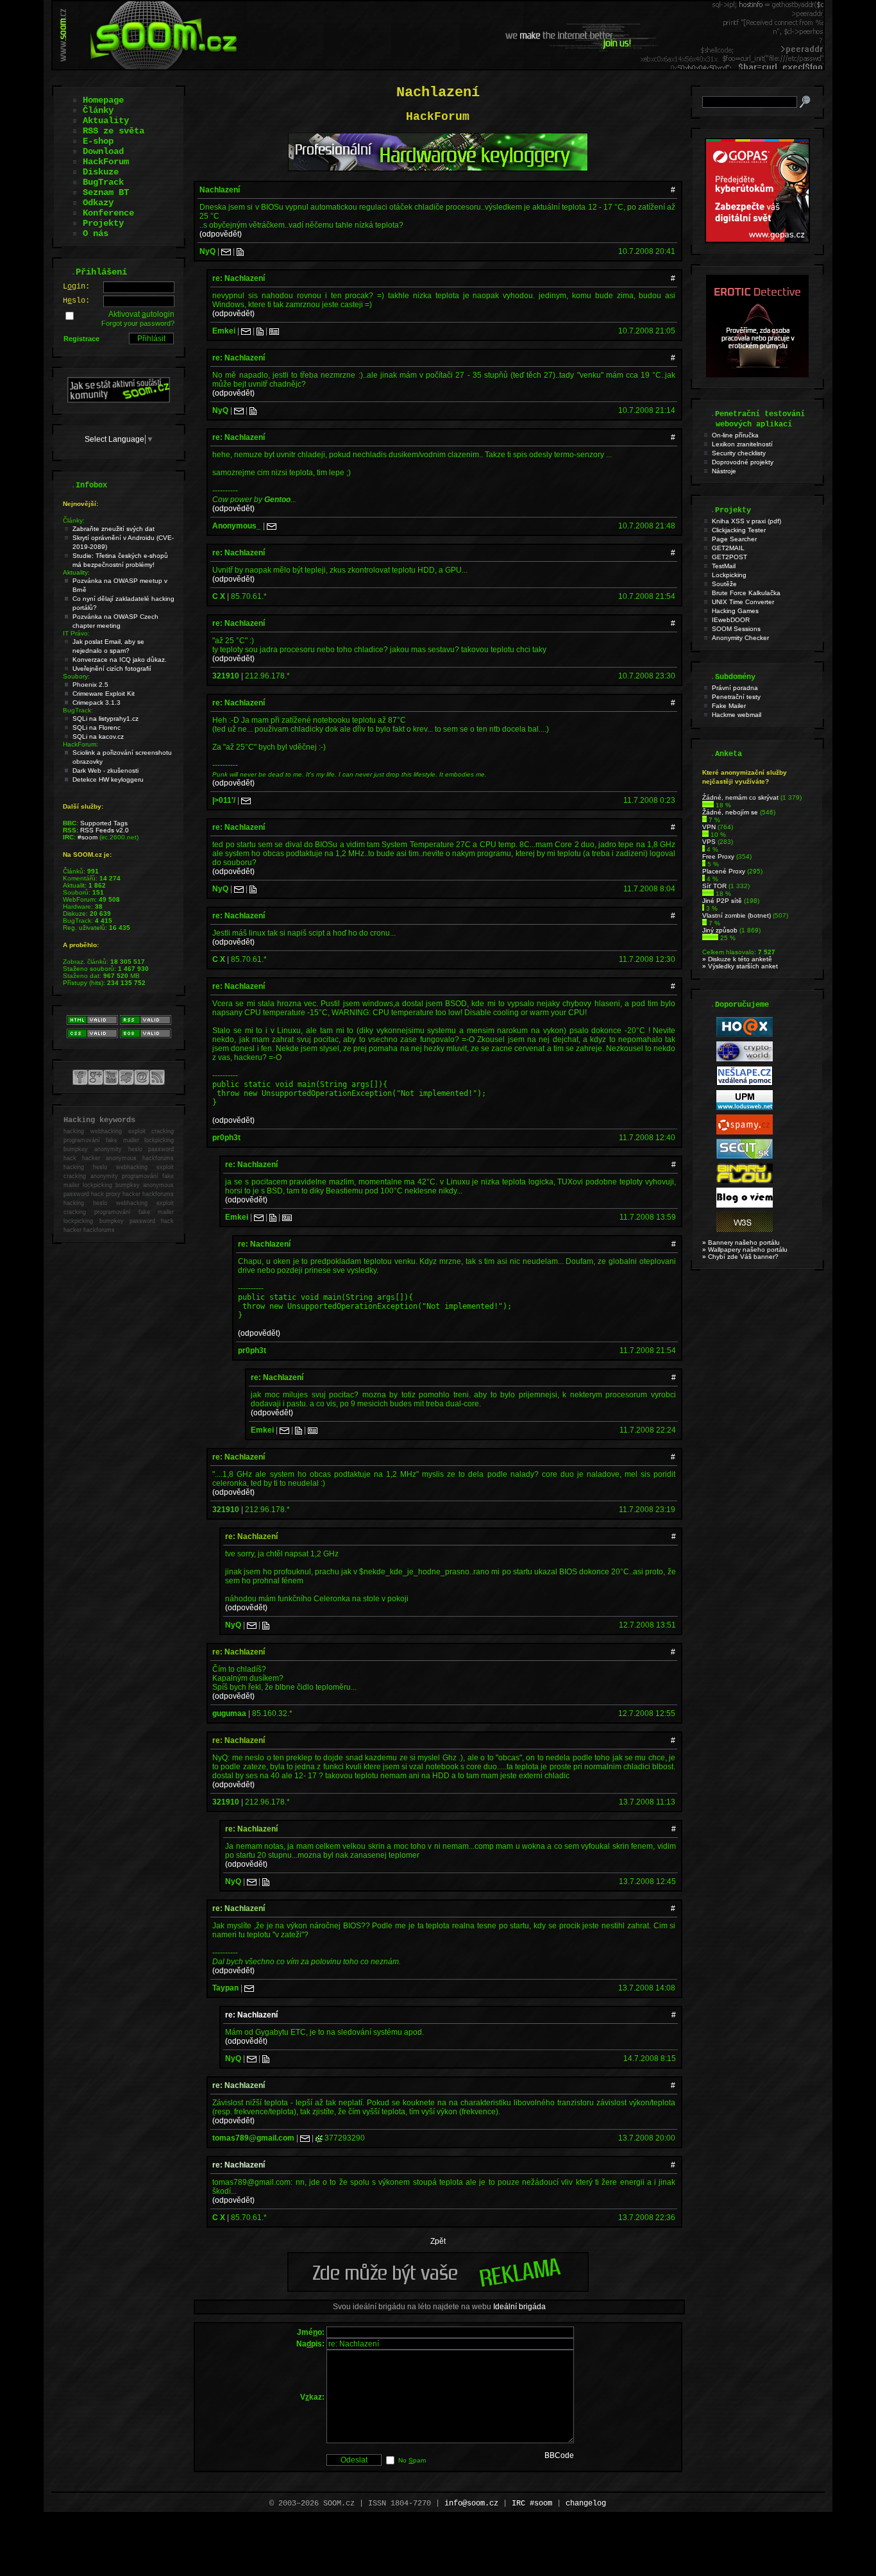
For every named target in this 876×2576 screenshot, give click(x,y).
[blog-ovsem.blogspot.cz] (745, 1205)
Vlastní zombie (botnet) (737, 915)
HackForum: (80, 744)
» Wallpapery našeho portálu (745, 1250)
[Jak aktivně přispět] (119, 400)
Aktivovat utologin (141, 314)
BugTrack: (78, 710)
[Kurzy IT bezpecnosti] (757, 240)
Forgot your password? (138, 323)
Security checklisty (739, 453)
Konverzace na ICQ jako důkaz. (120, 660)
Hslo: (76, 301)
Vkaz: (312, 2397)
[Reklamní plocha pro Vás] (438, 2289)
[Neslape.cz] (745, 1083)
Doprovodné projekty (743, 462)
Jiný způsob (720, 930)
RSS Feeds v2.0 (105, 830)
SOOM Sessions (736, 629)
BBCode (559, 2455)
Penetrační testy (736, 697)
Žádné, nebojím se (730, 812)
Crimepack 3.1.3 (97, 703)
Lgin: (76, 287)
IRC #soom (532, 2504)
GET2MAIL (728, 548)
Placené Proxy (724, 871)
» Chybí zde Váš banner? (740, 1257)
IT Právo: (76, 633)
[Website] (240, 251)
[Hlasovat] (708, 805)
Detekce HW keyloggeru (108, 779)
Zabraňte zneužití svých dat (114, 529)
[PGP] (274, 331)
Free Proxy (718, 856)
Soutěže (724, 584)
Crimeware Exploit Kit (104, 694)
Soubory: (76, 676)
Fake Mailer (729, 706)
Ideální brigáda (519, 2307)
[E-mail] (226, 251)
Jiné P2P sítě (722, 901)
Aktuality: (76, 572)
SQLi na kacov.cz (98, 737)
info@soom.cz (471, 2504)
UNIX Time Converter (743, 602)
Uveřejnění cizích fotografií (112, 669)
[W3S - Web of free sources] (745, 1230)
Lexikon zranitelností (742, 444)
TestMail (724, 566)
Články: (74, 520)
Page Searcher (734, 539)
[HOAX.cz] (745, 1035)
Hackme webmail (737, 715)
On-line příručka (735, 435)
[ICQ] (319, 2138)
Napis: (310, 2344)
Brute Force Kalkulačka (746, 593)
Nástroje (724, 471)
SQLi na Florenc (97, 728)
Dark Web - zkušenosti (105, 770)
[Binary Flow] (745, 1181)
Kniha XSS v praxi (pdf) (746, 521)
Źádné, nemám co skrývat (740, 797)
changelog (586, 2504)
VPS (709, 842)
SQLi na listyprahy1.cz (105, 719)
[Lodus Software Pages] (745, 1108)
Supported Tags (104, 823)
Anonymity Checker (740, 638)
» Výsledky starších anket (740, 966)
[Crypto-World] (745, 1059)
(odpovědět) (221, 234)
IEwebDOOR (731, 620)
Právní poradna (735, 688)
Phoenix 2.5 (90, 685)
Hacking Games (735, 611)
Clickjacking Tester (739, 530)
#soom (88, 837)
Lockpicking (729, 575)
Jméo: (311, 2332)
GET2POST (729, 557)
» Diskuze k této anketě (737, 959)
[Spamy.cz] (745, 1132)
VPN (709, 827)
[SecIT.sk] (745, 1157)
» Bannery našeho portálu (741, 1242)
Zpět (438, 2241)
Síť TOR (714, 886)
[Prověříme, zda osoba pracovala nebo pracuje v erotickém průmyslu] (757, 375)
